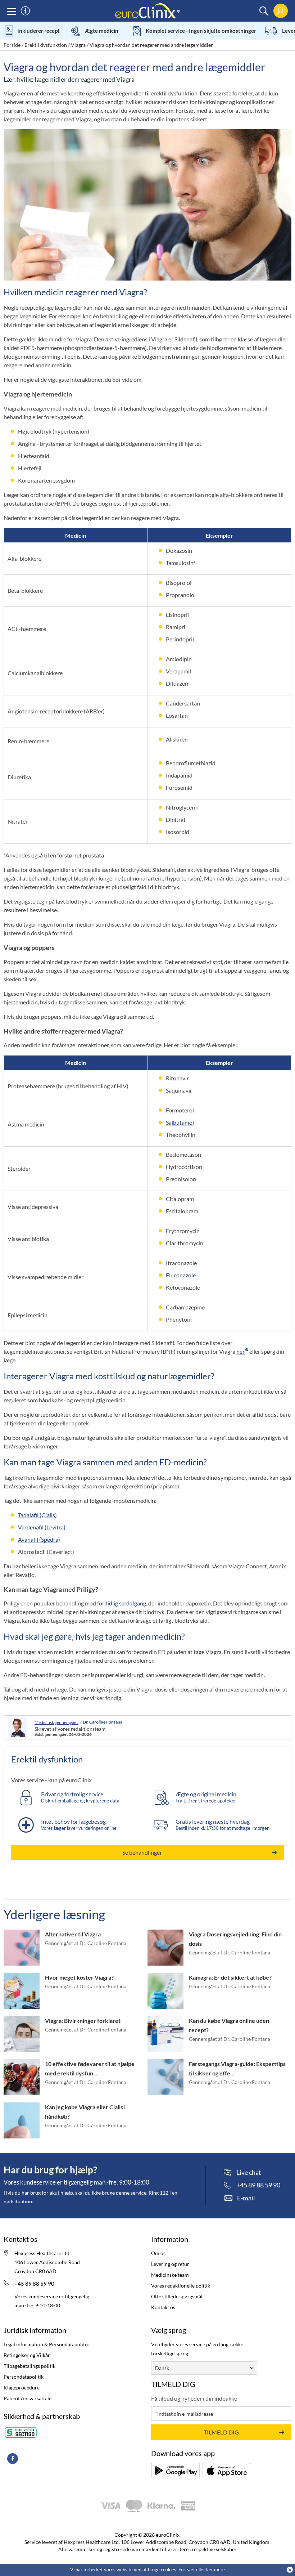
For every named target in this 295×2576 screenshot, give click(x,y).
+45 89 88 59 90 (34, 2284)
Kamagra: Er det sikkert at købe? (230, 1977)
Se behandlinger (142, 1852)
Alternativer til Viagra (73, 1934)
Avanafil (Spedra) (39, 1539)
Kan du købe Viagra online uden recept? (229, 2025)
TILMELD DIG (221, 2432)
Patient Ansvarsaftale (28, 2398)
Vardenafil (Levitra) (42, 1527)
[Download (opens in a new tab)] (175, 2470)
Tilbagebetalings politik (29, 2366)
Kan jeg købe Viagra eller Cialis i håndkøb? (85, 2112)
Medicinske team (170, 2275)
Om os (158, 2253)
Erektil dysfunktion (46, 45)
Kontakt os (163, 2307)
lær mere (215, 2570)
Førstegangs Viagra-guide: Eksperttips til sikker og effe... (237, 2068)
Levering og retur (170, 2264)
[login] (280, 11)
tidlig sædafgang (126, 1603)
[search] (264, 11)
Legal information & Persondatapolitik (46, 2344)
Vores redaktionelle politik (181, 2286)
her (240, 1351)
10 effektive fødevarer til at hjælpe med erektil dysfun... (90, 2068)
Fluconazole (181, 1275)
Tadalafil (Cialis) (37, 1515)
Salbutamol (180, 1122)
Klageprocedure (22, 2387)
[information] (25, 11)
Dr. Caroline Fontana (103, 1722)
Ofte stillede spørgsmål (177, 2296)
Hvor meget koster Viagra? (79, 1977)
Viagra (78, 45)
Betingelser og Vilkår (27, 2355)
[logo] (147, 10)
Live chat (249, 2173)
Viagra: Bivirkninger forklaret (83, 2021)
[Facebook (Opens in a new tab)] (13, 2459)
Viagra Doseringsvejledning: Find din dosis (235, 1939)
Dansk (162, 2368)
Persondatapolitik (24, 2377)
